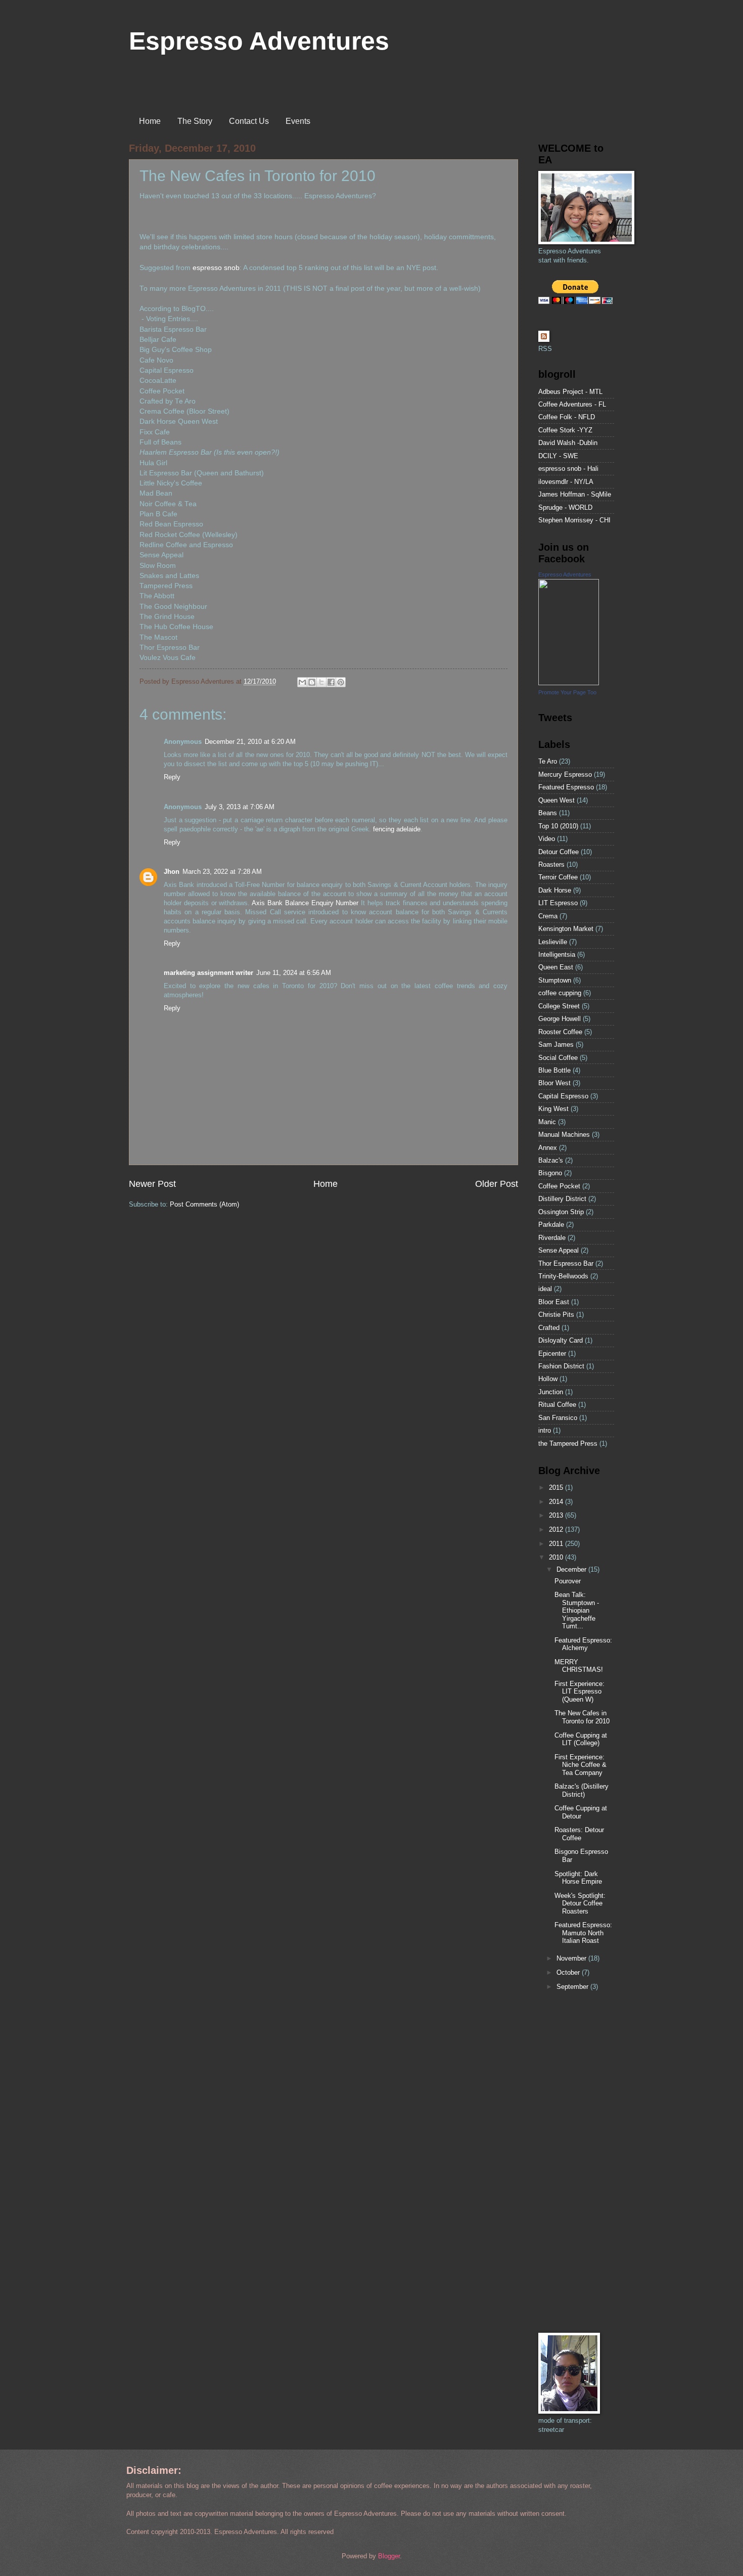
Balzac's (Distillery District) (582, 1790)
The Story (195, 121)
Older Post (497, 1184)
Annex (548, 1148)
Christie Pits (556, 1315)
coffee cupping (560, 993)
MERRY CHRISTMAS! (579, 1666)
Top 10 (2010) (558, 826)
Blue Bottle (554, 1070)
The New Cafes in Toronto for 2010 (582, 1717)
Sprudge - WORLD (565, 507)
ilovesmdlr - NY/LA (566, 482)
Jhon (172, 872)
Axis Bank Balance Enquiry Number (305, 903)
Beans (548, 813)
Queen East (556, 967)
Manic (547, 1122)
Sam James (556, 1045)
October (569, 1972)
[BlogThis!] (312, 682)
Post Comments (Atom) (204, 1204)
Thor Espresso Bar (566, 1263)
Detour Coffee (559, 852)
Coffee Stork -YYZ (565, 430)
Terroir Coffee (558, 877)
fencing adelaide (397, 829)
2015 (557, 1487)
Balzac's (551, 1160)
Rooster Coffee (560, 1032)
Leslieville (553, 942)
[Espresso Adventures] (569, 683)
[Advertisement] (569, 2163)
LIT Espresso (558, 903)
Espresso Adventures (259, 41)
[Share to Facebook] (331, 682)
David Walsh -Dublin (568, 443)
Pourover (568, 1581)
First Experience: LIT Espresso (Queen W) (579, 1692)
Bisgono (550, 1173)
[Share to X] (321, 682)
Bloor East (554, 1302)
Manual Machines (564, 1135)
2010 (557, 1557)
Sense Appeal (559, 1250)
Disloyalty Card (561, 1340)
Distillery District (562, 1199)
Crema (548, 916)
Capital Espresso (563, 1096)
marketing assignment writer (208, 973)
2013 (557, 1515)
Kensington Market (566, 929)
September (573, 1987)
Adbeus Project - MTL (570, 392)
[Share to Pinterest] (341, 682)
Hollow (548, 1379)
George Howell (560, 1019)
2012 (557, 1529)
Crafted (549, 1328)
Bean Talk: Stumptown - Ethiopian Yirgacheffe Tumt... (577, 1610)
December (572, 1569)
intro (545, 1430)
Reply (172, 777)
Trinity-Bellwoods (563, 1276)
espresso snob (216, 268)
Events (298, 121)
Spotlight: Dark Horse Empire (578, 1878)
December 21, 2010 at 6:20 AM (250, 742)
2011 (557, 1544)
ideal (545, 1289)
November (572, 1958)
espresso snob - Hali (568, 469)
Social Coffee (558, 1058)
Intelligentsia (557, 954)
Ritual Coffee (557, 1405)
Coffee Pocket (559, 1186)
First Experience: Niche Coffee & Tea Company (581, 1765)
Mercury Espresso (565, 774)
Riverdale (552, 1238)
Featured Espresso (566, 787)
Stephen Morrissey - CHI (574, 520)
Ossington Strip (561, 1212)
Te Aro (548, 761)
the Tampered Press (568, 1444)
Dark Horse (555, 890)
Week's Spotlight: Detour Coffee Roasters (580, 1903)
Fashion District (561, 1366)
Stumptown (555, 980)
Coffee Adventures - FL (572, 404)
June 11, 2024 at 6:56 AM (294, 973)
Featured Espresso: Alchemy (583, 1644)
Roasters (551, 864)
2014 (557, 1502)
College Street (559, 1006)
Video (547, 839)
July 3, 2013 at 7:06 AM (240, 807)
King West (553, 1109)
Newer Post (152, 1184)
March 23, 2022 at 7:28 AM (222, 872)
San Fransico (558, 1418)
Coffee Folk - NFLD (567, 417)
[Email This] (302, 682)
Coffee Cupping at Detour (581, 1812)
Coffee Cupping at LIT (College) (581, 1739)
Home (150, 121)
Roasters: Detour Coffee (579, 1834)
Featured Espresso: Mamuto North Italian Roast (583, 1933)
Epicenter (552, 1353)
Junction (551, 1392)
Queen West (556, 800)
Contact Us (249, 121)
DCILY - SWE (558, 456)
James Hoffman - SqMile (575, 494)
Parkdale (551, 1225)
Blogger (389, 2556)
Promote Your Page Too (567, 692)
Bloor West (554, 1083)
